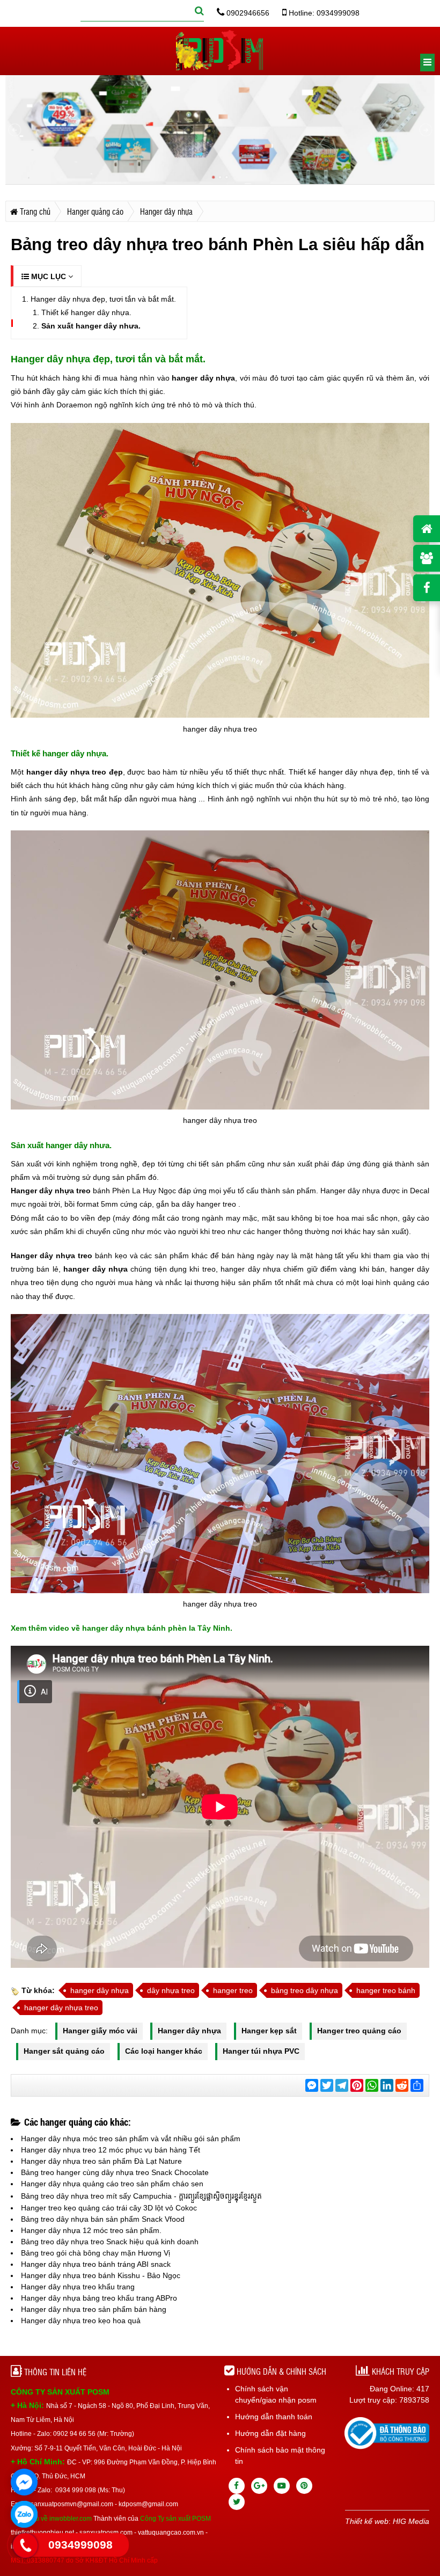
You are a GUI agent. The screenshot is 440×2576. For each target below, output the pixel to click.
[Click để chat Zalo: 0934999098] (24, 2514)
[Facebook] (237, 2486)
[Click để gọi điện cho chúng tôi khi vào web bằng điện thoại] (25, 2545)
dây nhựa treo (171, 1990)
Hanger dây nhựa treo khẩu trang (78, 2287)
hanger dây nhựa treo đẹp (75, 772)
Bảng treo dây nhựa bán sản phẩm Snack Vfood (103, 2219)
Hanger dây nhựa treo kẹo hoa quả (81, 2320)
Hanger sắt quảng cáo (64, 2051)
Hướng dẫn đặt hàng (270, 2433)
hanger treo (233, 1990)
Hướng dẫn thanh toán (274, 2417)
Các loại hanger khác (164, 2051)
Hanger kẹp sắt (269, 2031)
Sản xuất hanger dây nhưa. (91, 326)
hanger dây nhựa (203, 378)
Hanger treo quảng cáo (359, 2031)
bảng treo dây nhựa (305, 1990)
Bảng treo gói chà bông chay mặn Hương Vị (96, 2253)
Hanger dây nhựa (189, 2031)
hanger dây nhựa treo (61, 2008)
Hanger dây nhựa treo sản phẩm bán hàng (94, 2309)
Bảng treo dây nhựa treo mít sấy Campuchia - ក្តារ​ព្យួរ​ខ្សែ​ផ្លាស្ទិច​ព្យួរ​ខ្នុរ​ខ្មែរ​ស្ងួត (141, 2196)
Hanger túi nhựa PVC (261, 2051)
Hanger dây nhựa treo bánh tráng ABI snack (96, 2264)
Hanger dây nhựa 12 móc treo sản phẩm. (91, 2230)
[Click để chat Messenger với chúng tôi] (24, 2482)
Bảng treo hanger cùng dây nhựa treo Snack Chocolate (115, 2172)
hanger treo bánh (386, 1990)
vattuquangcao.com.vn (171, 2533)
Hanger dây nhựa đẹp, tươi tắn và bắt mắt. (103, 299)
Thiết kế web (367, 2521)
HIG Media (411, 2521)
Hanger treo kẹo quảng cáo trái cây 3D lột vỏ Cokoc (109, 2208)
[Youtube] (282, 2486)
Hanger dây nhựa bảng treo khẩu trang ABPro (99, 2298)
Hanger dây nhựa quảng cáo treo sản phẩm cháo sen (112, 2184)
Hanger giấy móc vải (100, 2031)
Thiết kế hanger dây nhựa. (86, 312)
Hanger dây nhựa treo (51, 1191)
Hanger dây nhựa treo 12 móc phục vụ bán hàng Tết (111, 2150)
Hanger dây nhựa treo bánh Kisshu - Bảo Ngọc (101, 2275)
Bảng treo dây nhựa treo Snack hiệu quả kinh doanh (110, 2242)
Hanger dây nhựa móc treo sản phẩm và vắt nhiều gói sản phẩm (131, 2139)
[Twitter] (237, 2502)
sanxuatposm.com (106, 2533)
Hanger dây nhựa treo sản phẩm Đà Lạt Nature (101, 2161)
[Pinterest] (304, 2486)
